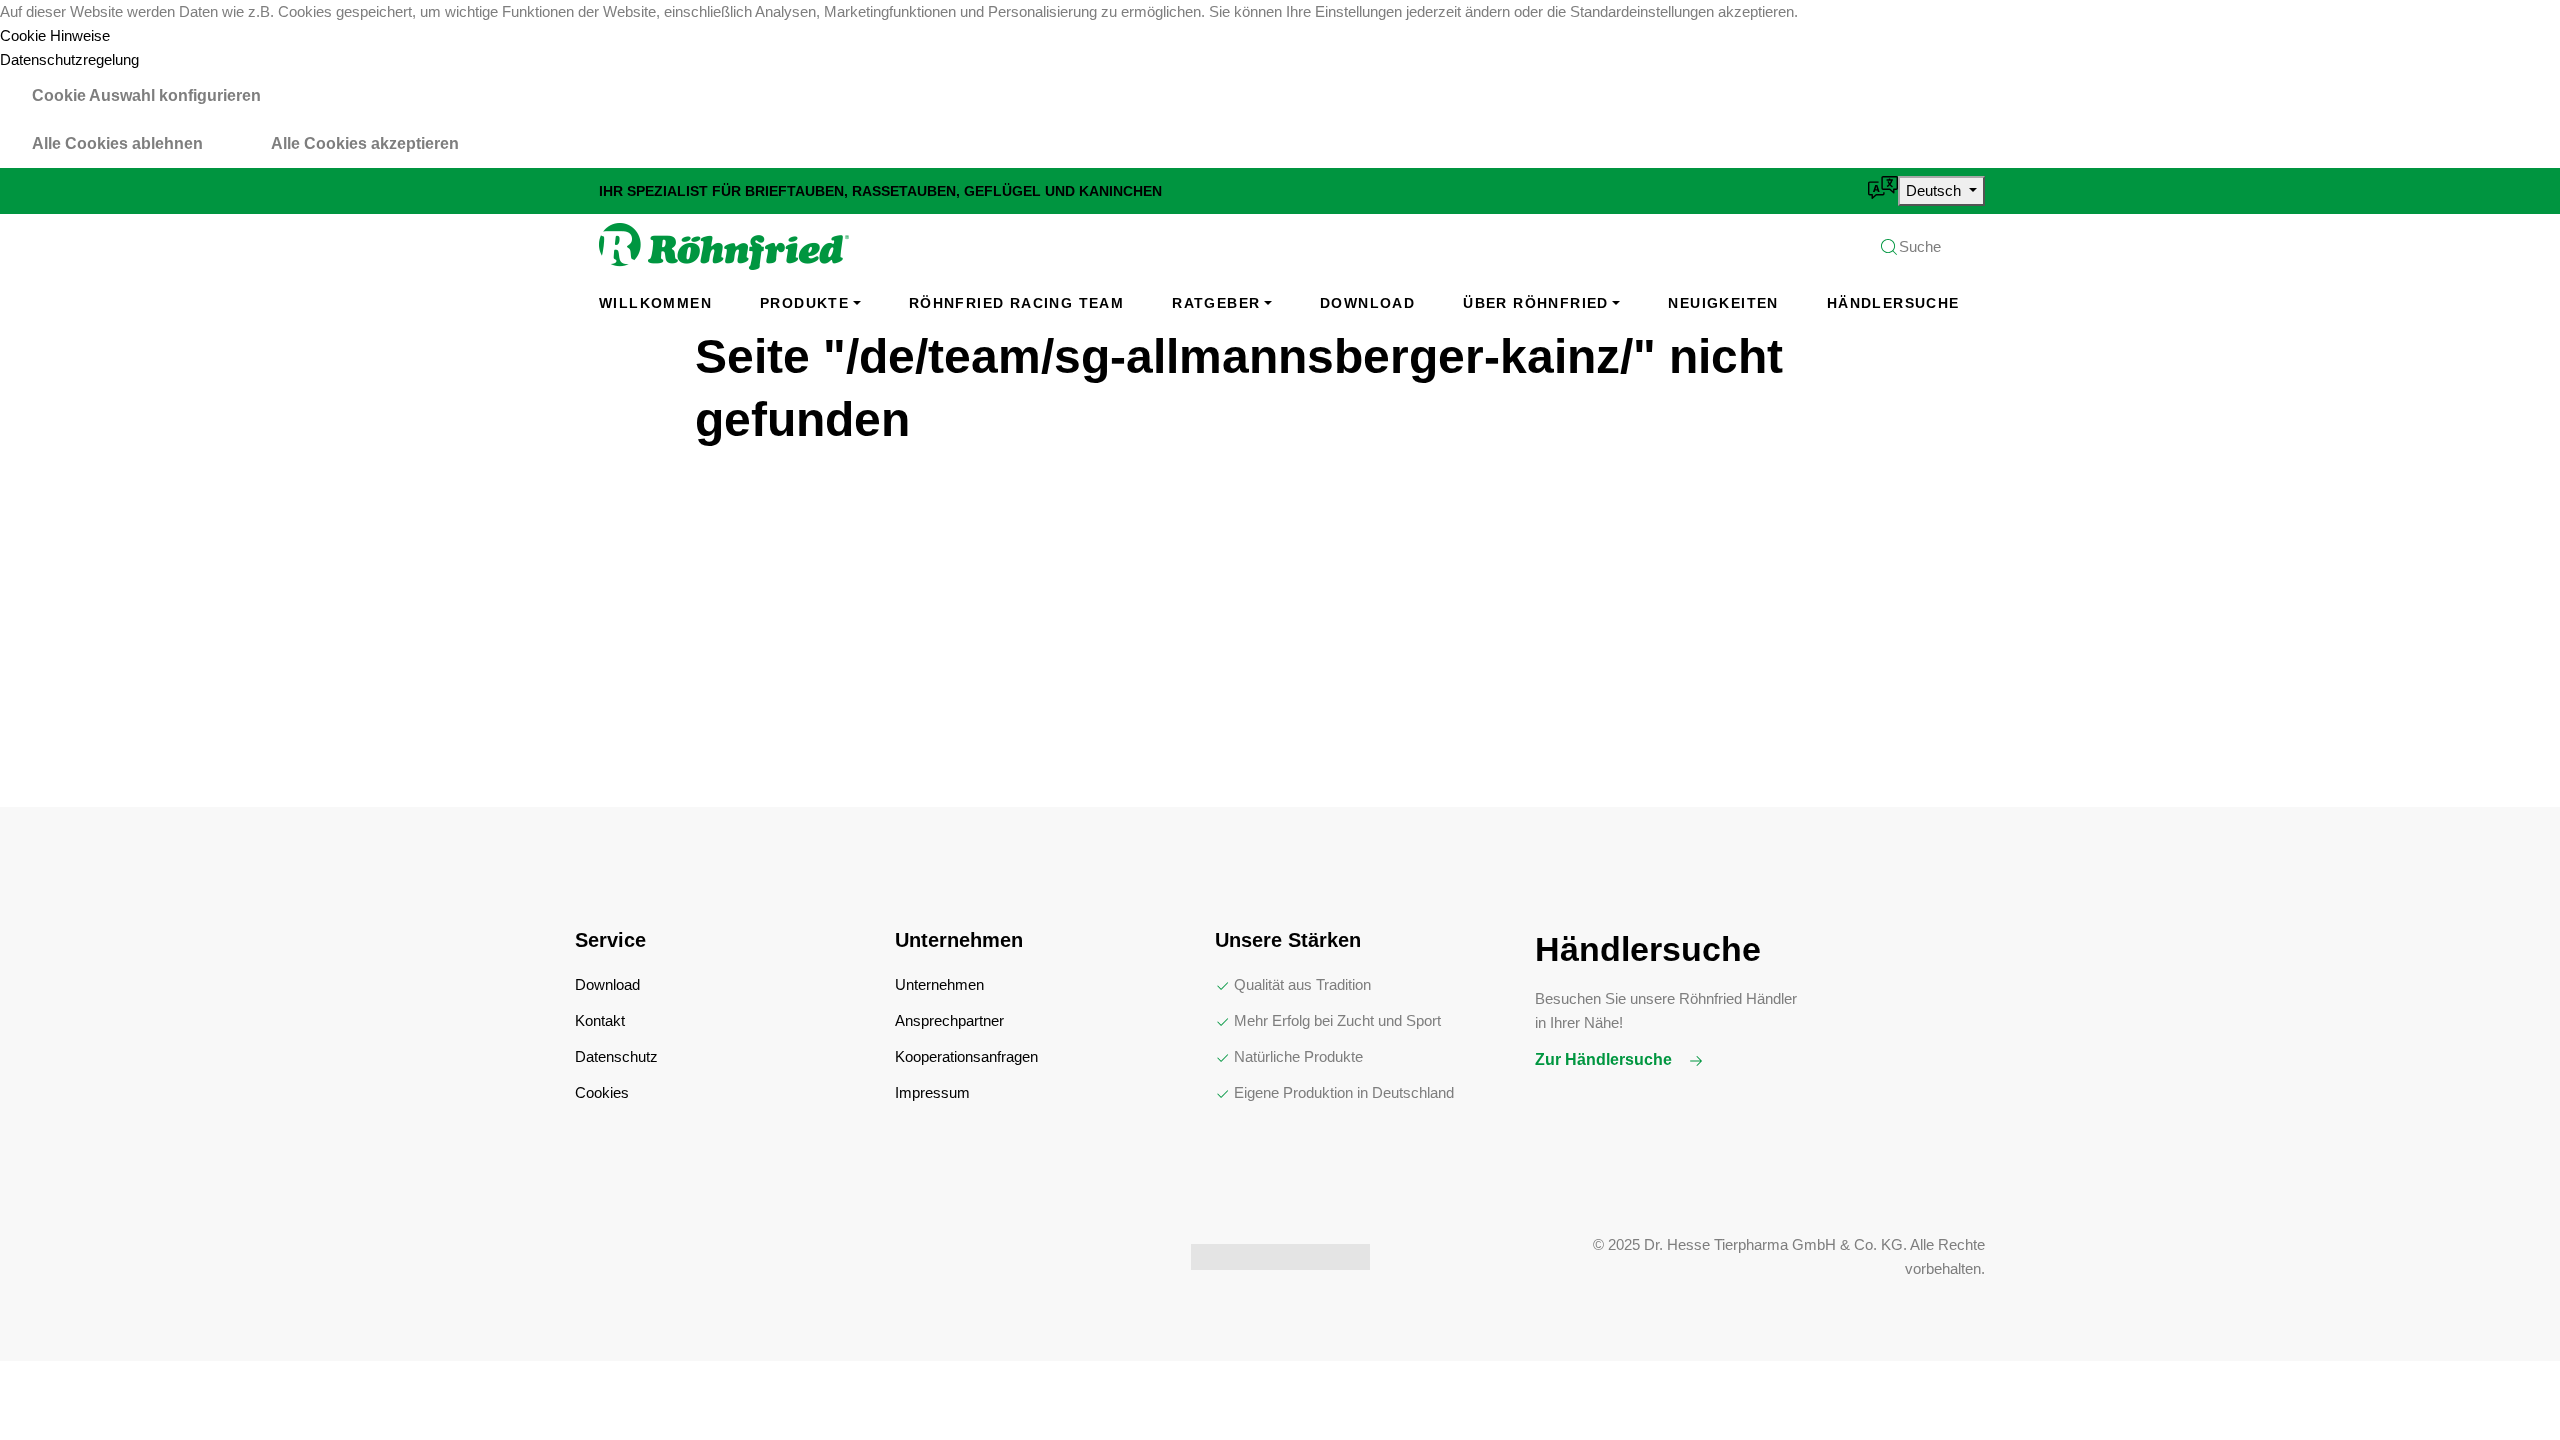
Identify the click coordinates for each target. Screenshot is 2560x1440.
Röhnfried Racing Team (1016, 303)
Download (1367, 303)
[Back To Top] (2504, 1384)
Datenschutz (616, 1056)
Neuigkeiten (1723, 303)
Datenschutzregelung (69, 59)
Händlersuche (1893, 303)
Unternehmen (939, 984)
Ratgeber (1216, 303)
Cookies (602, 1092)
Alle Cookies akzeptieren (365, 143)
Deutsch (1935, 190)
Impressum (932, 1092)
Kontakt (600, 1020)
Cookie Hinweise (55, 35)
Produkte (804, 303)
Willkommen (655, 303)
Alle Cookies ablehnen (117, 143)
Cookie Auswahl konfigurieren (146, 95)
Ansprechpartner (949, 1020)
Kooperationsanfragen (966, 1056)
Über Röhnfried (1536, 303)
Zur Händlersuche (1605, 1059)
